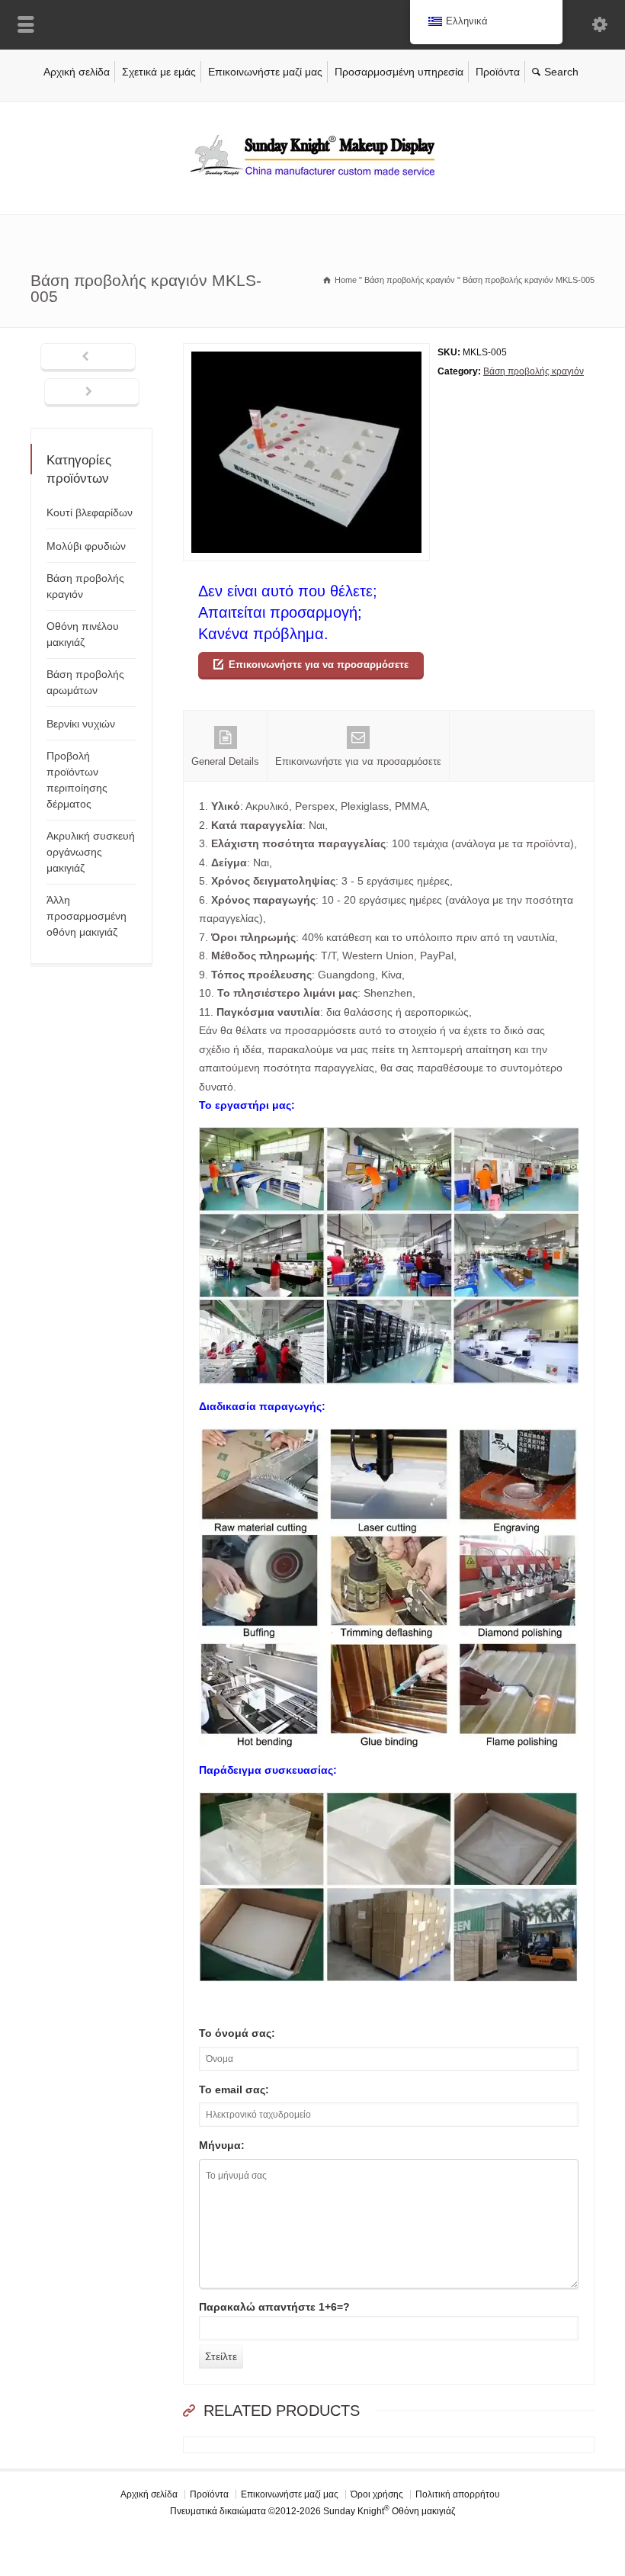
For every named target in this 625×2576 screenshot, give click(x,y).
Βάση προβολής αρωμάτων (85, 682)
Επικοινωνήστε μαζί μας (265, 72)
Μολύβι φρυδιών (86, 546)
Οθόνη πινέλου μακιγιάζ (83, 634)
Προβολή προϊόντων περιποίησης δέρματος (77, 780)
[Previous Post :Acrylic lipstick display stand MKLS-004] (88, 358)
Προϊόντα (498, 72)
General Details (225, 761)
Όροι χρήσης (377, 2494)
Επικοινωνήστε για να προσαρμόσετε (319, 665)
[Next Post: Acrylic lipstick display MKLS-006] (92, 393)
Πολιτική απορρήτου (458, 2494)
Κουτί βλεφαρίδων (90, 512)
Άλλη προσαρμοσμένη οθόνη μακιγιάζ (87, 916)
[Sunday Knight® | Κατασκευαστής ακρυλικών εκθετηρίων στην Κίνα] (312, 182)
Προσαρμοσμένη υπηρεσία (399, 72)
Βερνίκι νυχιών (81, 724)
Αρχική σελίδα (77, 72)
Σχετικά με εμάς (159, 72)
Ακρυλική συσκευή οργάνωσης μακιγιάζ (91, 852)
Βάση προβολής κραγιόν (534, 371)
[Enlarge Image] (306, 353)
